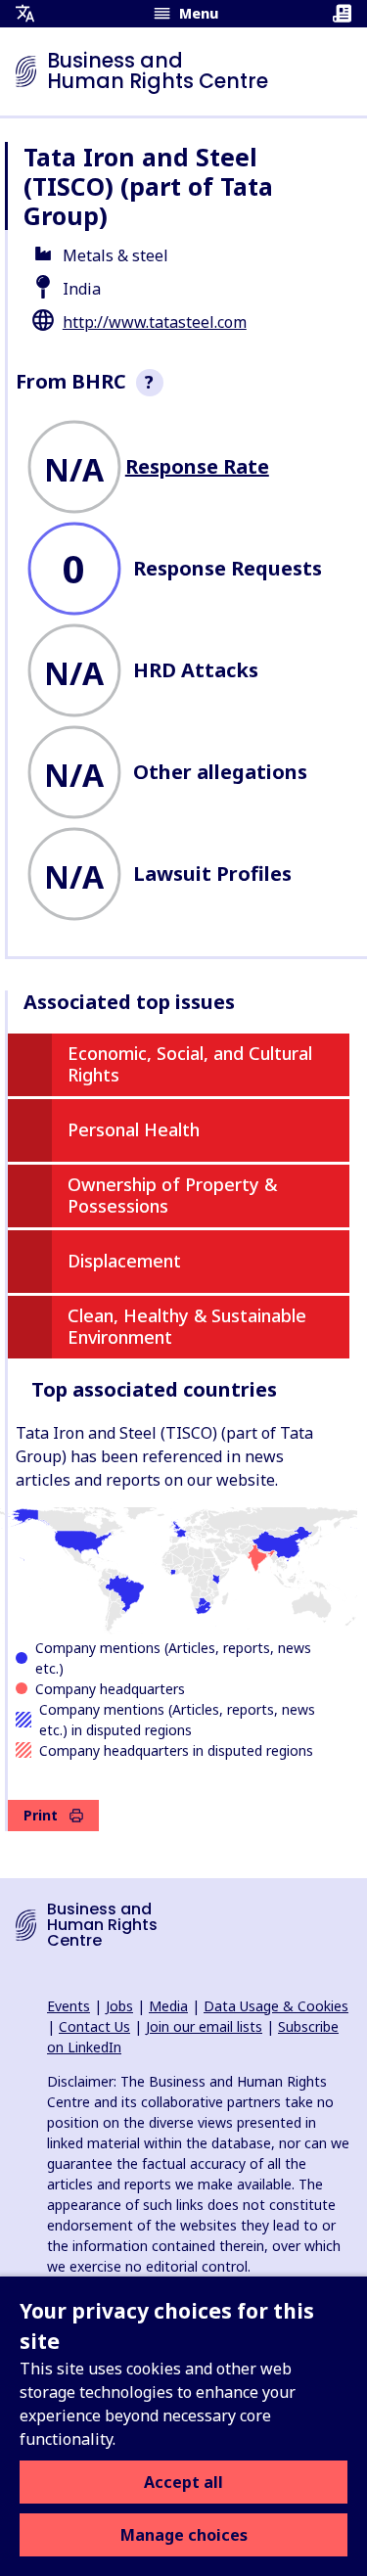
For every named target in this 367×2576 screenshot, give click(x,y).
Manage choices (184, 2535)
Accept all (183, 2482)
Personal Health (134, 1129)
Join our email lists (204, 2026)
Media (168, 2006)
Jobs (119, 2006)
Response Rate (197, 466)
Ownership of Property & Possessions (172, 1195)
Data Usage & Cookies (276, 2006)
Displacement (124, 1261)
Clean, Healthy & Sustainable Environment (187, 1326)
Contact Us (94, 2026)
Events (69, 2006)
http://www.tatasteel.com (155, 322)
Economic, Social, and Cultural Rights (190, 1064)
